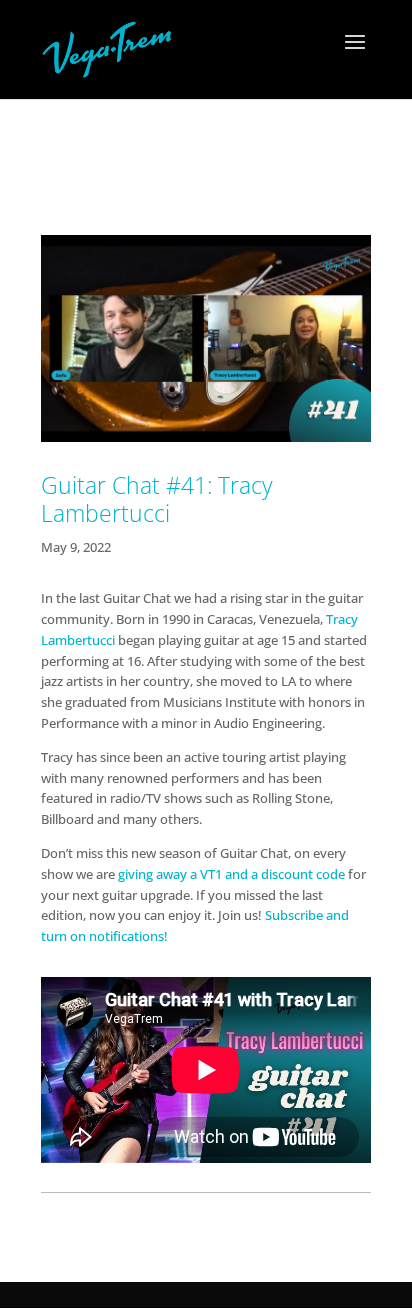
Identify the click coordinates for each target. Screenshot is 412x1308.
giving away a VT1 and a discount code (231, 874)
